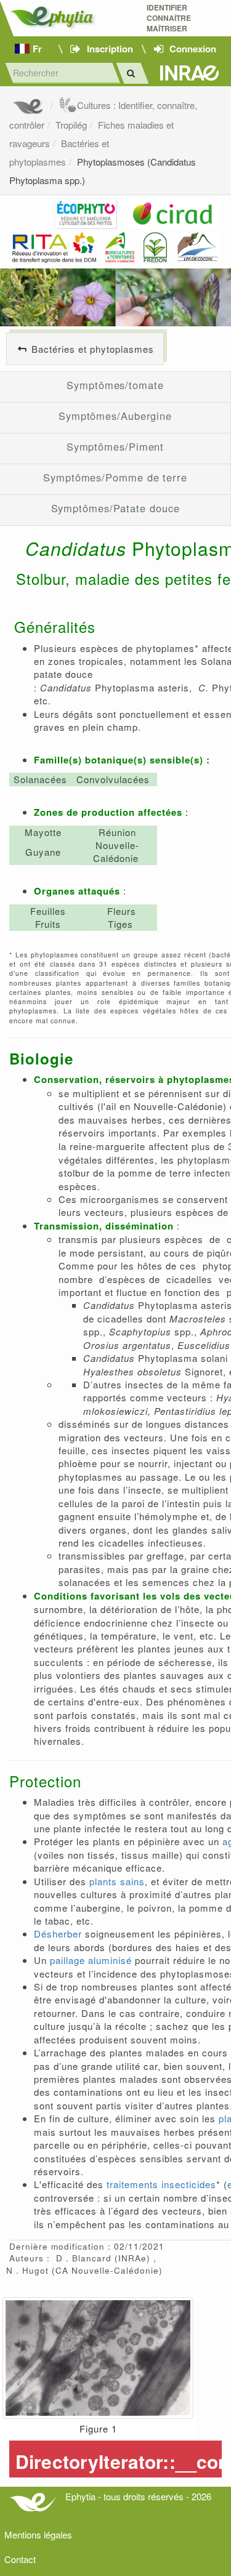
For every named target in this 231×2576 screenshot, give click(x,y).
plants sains (117, 1881)
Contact (20, 2559)
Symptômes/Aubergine (115, 416)
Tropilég (71, 125)
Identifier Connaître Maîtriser (169, 18)
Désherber (58, 1934)
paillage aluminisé (91, 1960)
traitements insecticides (161, 2184)
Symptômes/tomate (115, 385)
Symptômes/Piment (115, 446)
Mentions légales (38, 2534)
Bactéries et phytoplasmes (93, 349)
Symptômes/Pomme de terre (115, 477)
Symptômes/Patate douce (115, 508)
